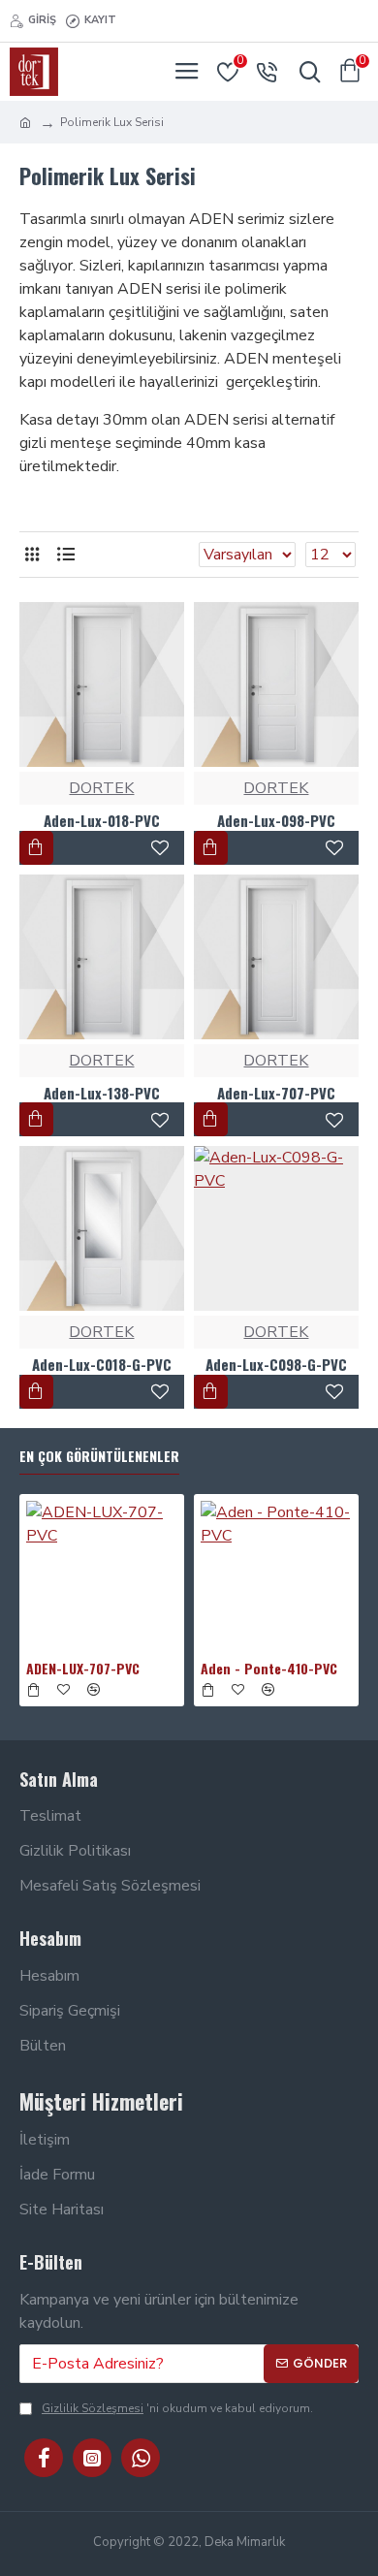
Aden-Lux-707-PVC (276, 1094)
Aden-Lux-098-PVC (276, 821)
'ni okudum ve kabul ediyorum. (177, 2408)
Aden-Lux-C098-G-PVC (276, 1365)
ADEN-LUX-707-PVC (83, 1669)
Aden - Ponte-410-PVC (269, 1669)
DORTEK (101, 788)
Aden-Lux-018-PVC (102, 821)
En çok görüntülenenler (99, 1457)
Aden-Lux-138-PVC (102, 1094)
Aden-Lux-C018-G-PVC (102, 1365)
